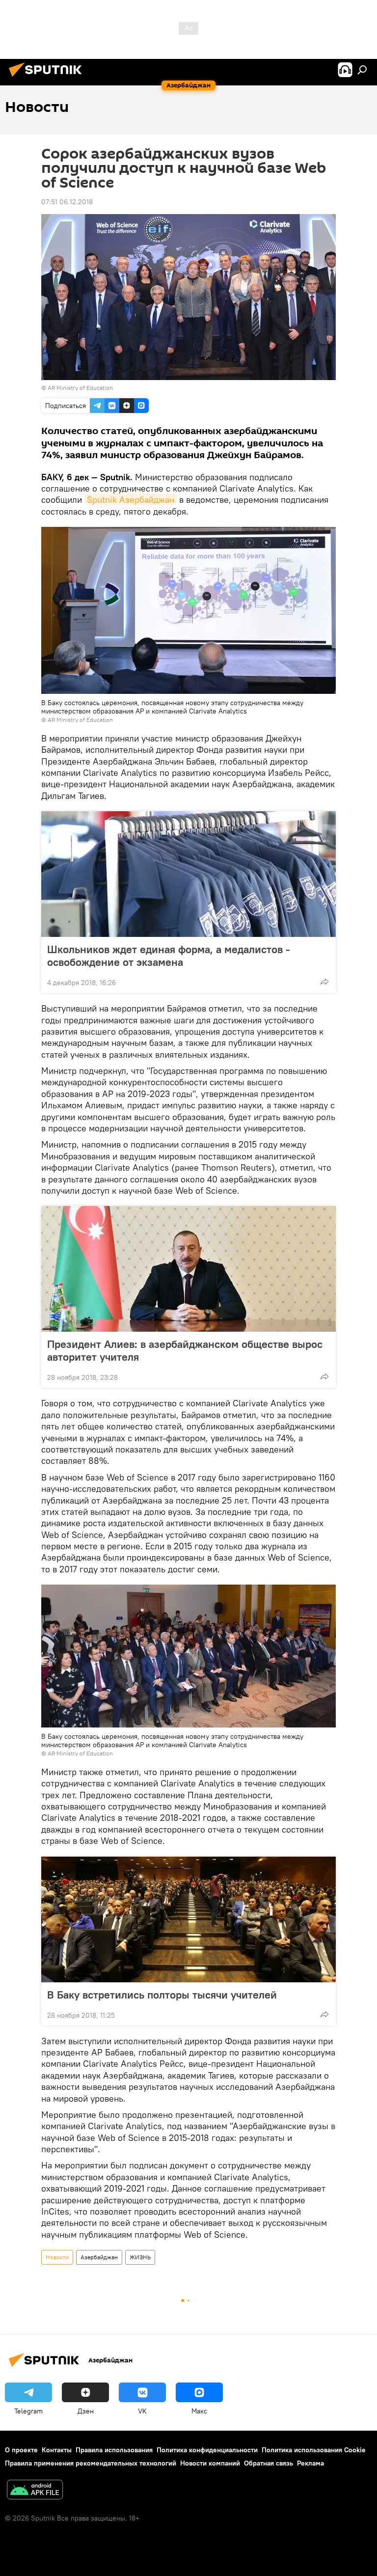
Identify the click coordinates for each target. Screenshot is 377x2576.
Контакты (57, 2450)
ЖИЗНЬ (140, 2257)
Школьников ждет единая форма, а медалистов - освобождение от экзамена (169, 956)
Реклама (310, 2463)
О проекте (21, 2450)
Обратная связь (269, 2463)
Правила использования (114, 2450)
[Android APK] (35, 2491)
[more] (324, 982)
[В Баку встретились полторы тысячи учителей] (188, 1919)
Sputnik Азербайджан (131, 500)
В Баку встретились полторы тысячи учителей (162, 1995)
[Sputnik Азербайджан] (48, 78)
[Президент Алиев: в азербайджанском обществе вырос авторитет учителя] (188, 1269)
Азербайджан (99, 2257)
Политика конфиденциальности (207, 2450)
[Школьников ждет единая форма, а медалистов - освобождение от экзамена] (188, 874)
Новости (57, 2257)
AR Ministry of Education (80, 388)
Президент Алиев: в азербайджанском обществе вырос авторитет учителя (185, 1350)
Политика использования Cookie (314, 2450)
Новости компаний (210, 2463)
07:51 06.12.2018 (67, 202)
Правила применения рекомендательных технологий (91, 2463)
